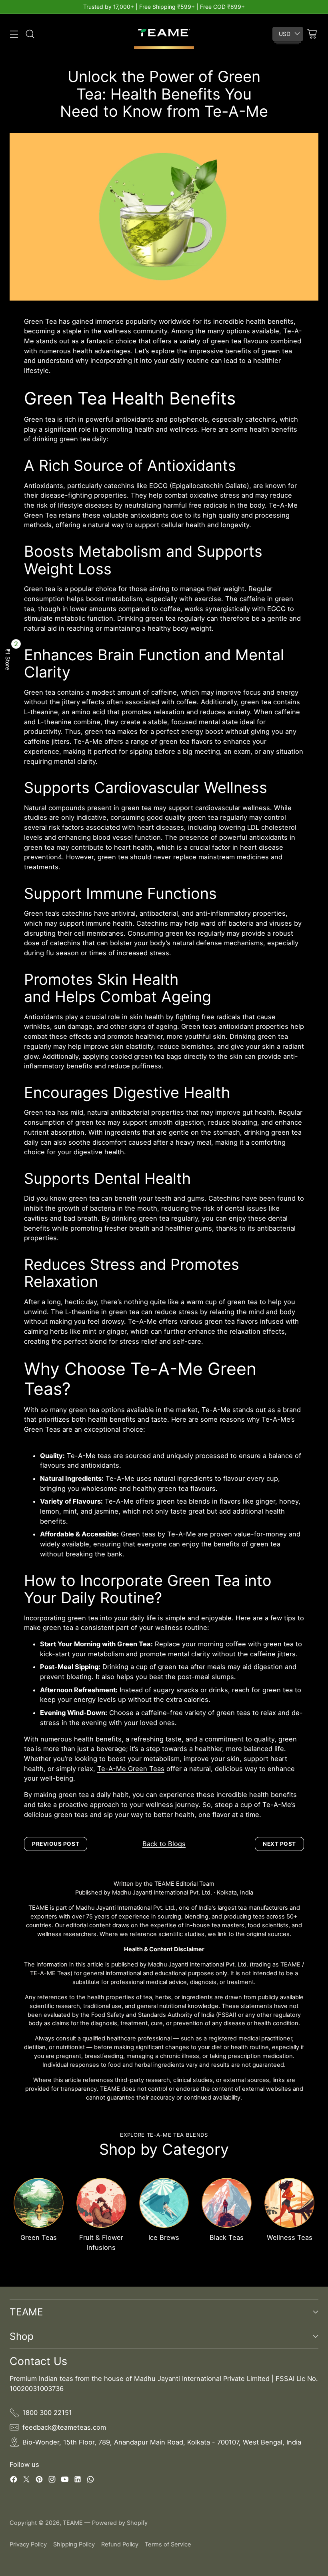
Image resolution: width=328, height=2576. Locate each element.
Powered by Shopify (120, 2523)
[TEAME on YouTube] (65, 2481)
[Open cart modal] (312, 34)
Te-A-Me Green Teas (131, 1769)
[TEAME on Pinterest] (39, 2481)
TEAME (73, 2523)
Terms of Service (168, 2544)
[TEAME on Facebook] (14, 2481)
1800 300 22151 (47, 2413)
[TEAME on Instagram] (52, 2481)
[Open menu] (14, 34)
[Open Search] (30, 34)
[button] (8, 659)
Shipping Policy (74, 2544)
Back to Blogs (164, 1844)
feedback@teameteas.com (64, 2427)
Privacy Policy (28, 2544)
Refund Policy (120, 2544)
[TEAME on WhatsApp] (90, 2481)
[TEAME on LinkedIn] (78, 2481)
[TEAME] (164, 34)
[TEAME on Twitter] (26, 2481)
